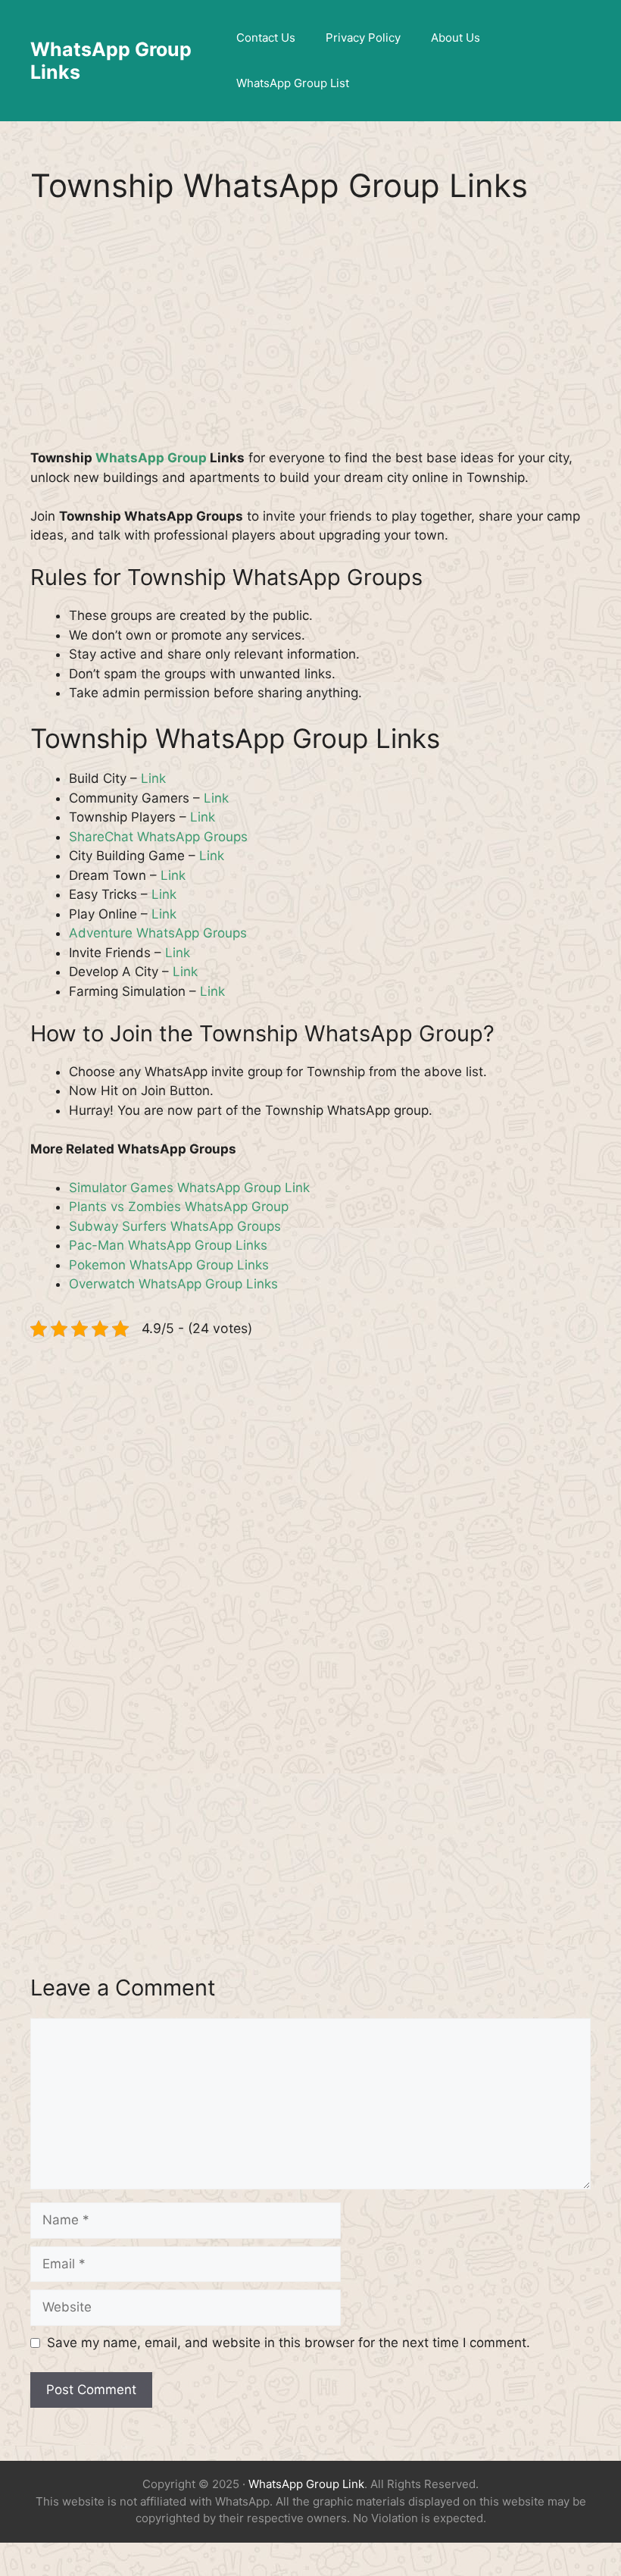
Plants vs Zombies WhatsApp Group (179, 1207)
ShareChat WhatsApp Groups (158, 837)
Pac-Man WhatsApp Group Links (168, 1245)
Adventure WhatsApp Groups (158, 933)
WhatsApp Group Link (306, 2484)
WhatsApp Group (151, 458)
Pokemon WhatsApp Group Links (169, 1265)
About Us (456, 38)
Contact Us (266, 38)
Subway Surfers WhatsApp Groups (175, 1226)
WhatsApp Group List (293, 83)
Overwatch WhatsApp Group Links (173, 1284)
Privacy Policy (363, 38)
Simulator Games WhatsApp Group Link (189, 1188)
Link (153, 778)
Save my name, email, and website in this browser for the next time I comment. (289, 2343)
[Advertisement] (310, 336)
